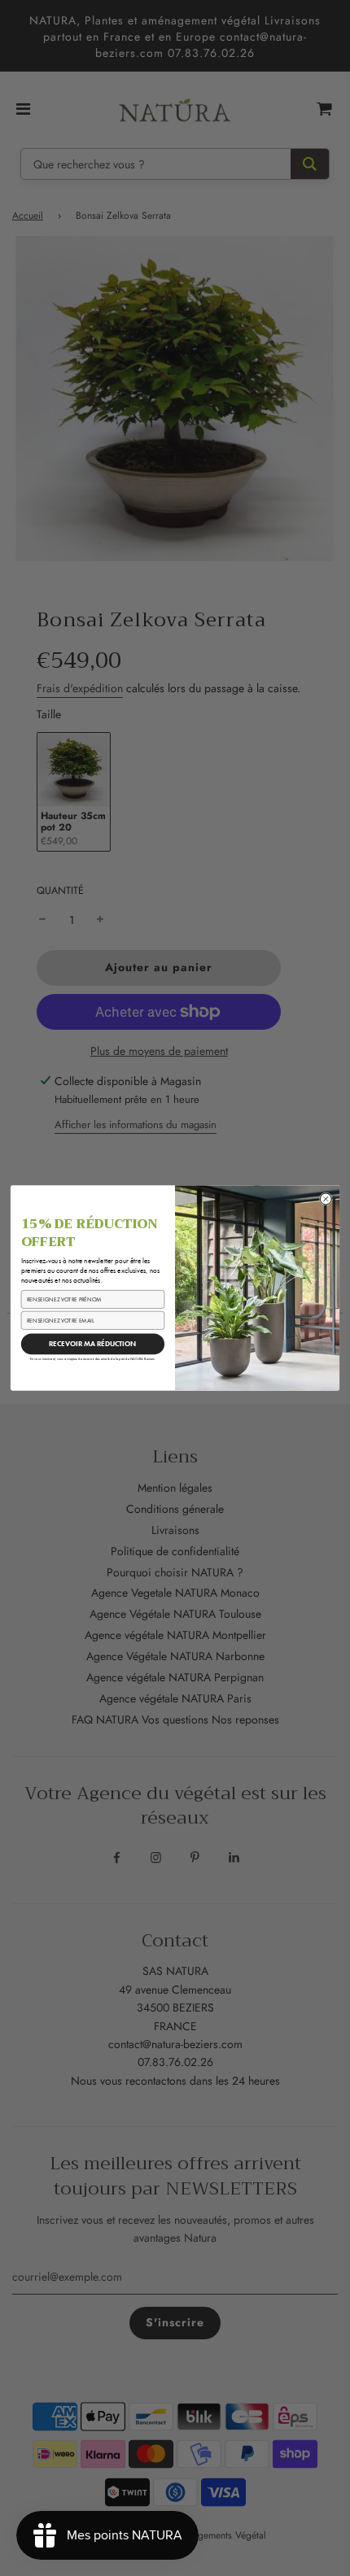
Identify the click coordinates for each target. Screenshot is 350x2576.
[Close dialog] (326, 1199)
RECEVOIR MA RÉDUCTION (93, 1344)
